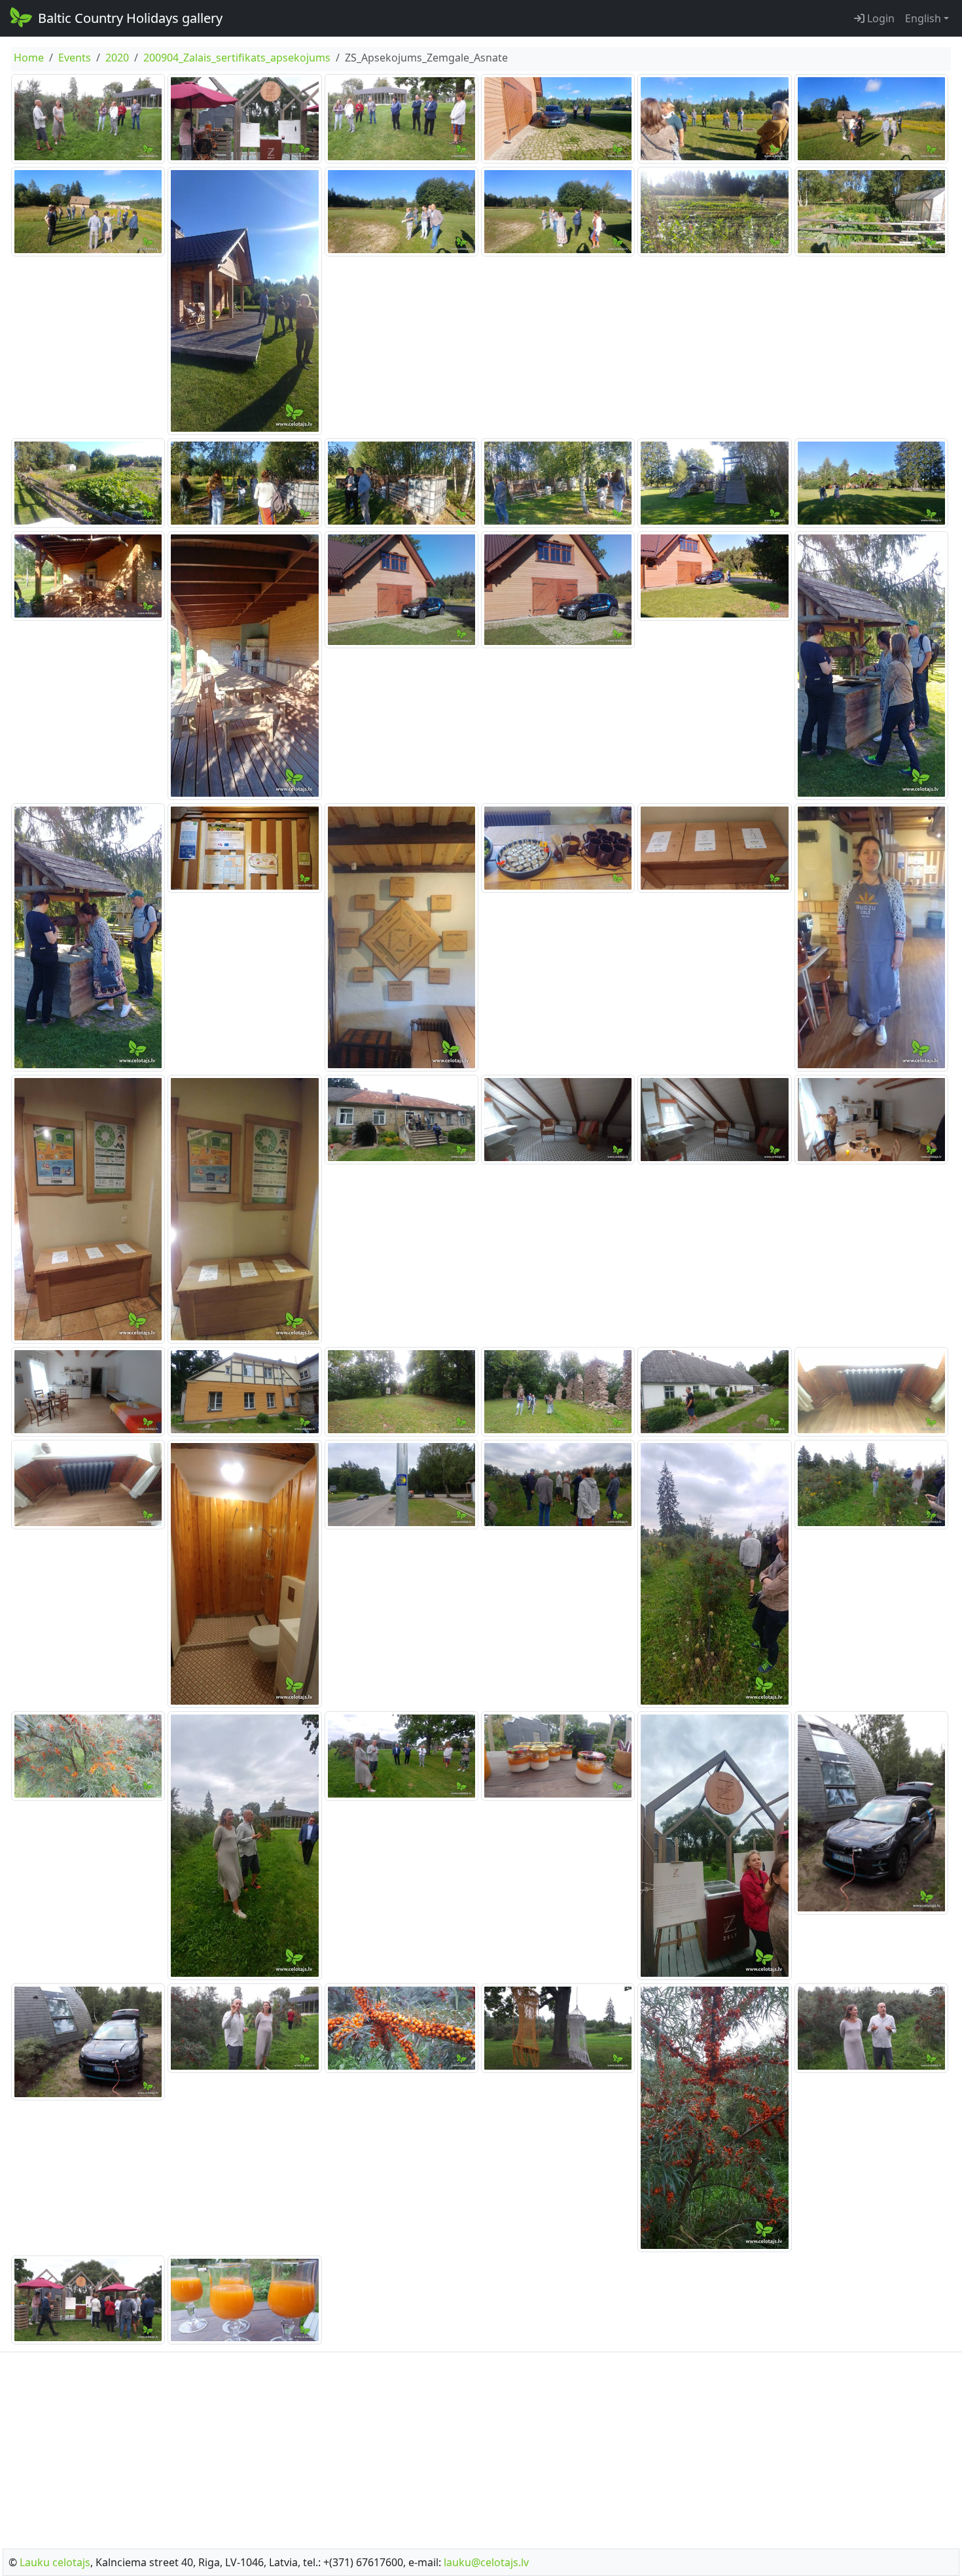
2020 (117, 58)
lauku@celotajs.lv (486, 2562)
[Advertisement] (481, 2446)
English (923, 18)
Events (75, 58)
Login (880, 18)
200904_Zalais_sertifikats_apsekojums (237, 58)
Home (29, 58)
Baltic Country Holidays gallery (130, 18)
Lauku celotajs (55, 2562)
